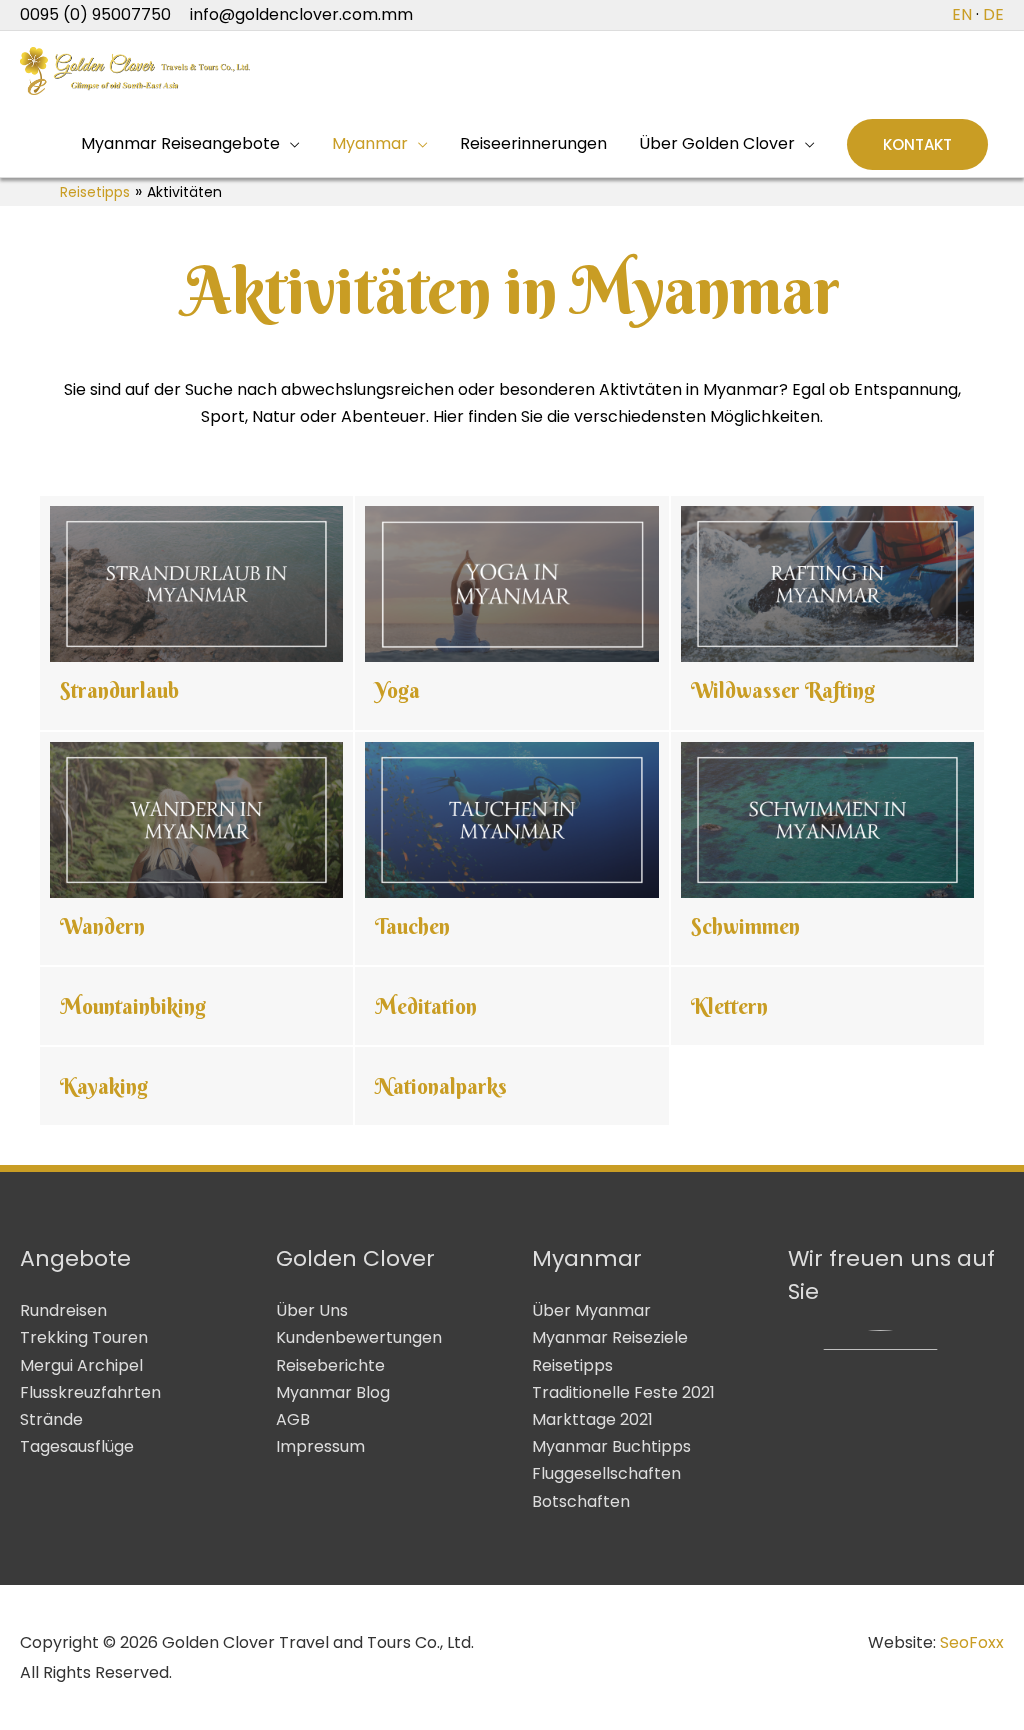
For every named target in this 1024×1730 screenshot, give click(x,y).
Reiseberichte (330, 1365)
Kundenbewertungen (359, 1337)
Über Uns (312, 1310)
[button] (917, 144)
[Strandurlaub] (196, 613)
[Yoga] (511, 613)
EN (962, 14)
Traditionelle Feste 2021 (623, 1392)
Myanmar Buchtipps (611, 1446)
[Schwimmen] (827, 849)
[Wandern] (196, 849)
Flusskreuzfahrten (90, 1392)
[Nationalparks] (511, 1086)
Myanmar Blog (333, 1392)
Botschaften (581, 1501)
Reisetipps (95, 192)
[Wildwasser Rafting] (827, 613)
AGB (293, 1419)
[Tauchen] (511, 849)
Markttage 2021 (592, 1419)
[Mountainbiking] (196, 1006)
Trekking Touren (84, 1337)
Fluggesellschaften (606, 1473)
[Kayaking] (196, 1086)
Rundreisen (63, 1310)
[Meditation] (511, 1006)
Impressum (320, 1446)
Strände (51, 1419)
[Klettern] (827, 1006)
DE (993, 14)
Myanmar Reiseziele (610, 1337)
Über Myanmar (591, 1310)
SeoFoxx (972, 1642)
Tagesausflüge (77, 1446)
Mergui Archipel (81, 1365)
